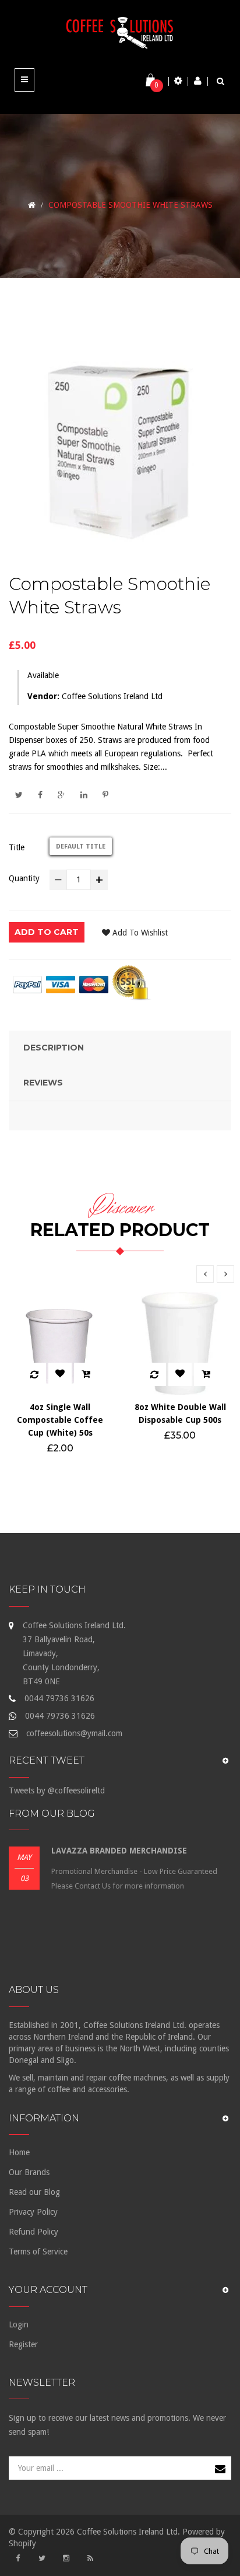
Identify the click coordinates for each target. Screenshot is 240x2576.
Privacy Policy (33, 2212)
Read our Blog (34, 2192)
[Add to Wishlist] (60, 1374)
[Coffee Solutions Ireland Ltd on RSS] (90, 2558)
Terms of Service (38, 2252)
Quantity (24, 878)
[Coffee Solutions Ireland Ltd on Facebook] (17, 2558)
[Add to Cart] (86, 1374)
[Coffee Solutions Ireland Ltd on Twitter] (42, 2558)
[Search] (220, 81)
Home (19, 2152)
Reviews (43, 1083)
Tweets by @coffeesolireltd (57, 1790)
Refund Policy (33, 2232)
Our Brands (29, 2172)
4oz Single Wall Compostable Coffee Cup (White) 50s (60, 1420)
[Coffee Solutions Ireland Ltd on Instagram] (66, 2558)
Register (23, 2344)
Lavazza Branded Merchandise (119, 1851)
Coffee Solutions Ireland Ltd (112, 696)
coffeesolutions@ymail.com (74, 1733)
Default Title (81, 847)
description (54, 1048)
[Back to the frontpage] (32, 205)
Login (19, 2324)
